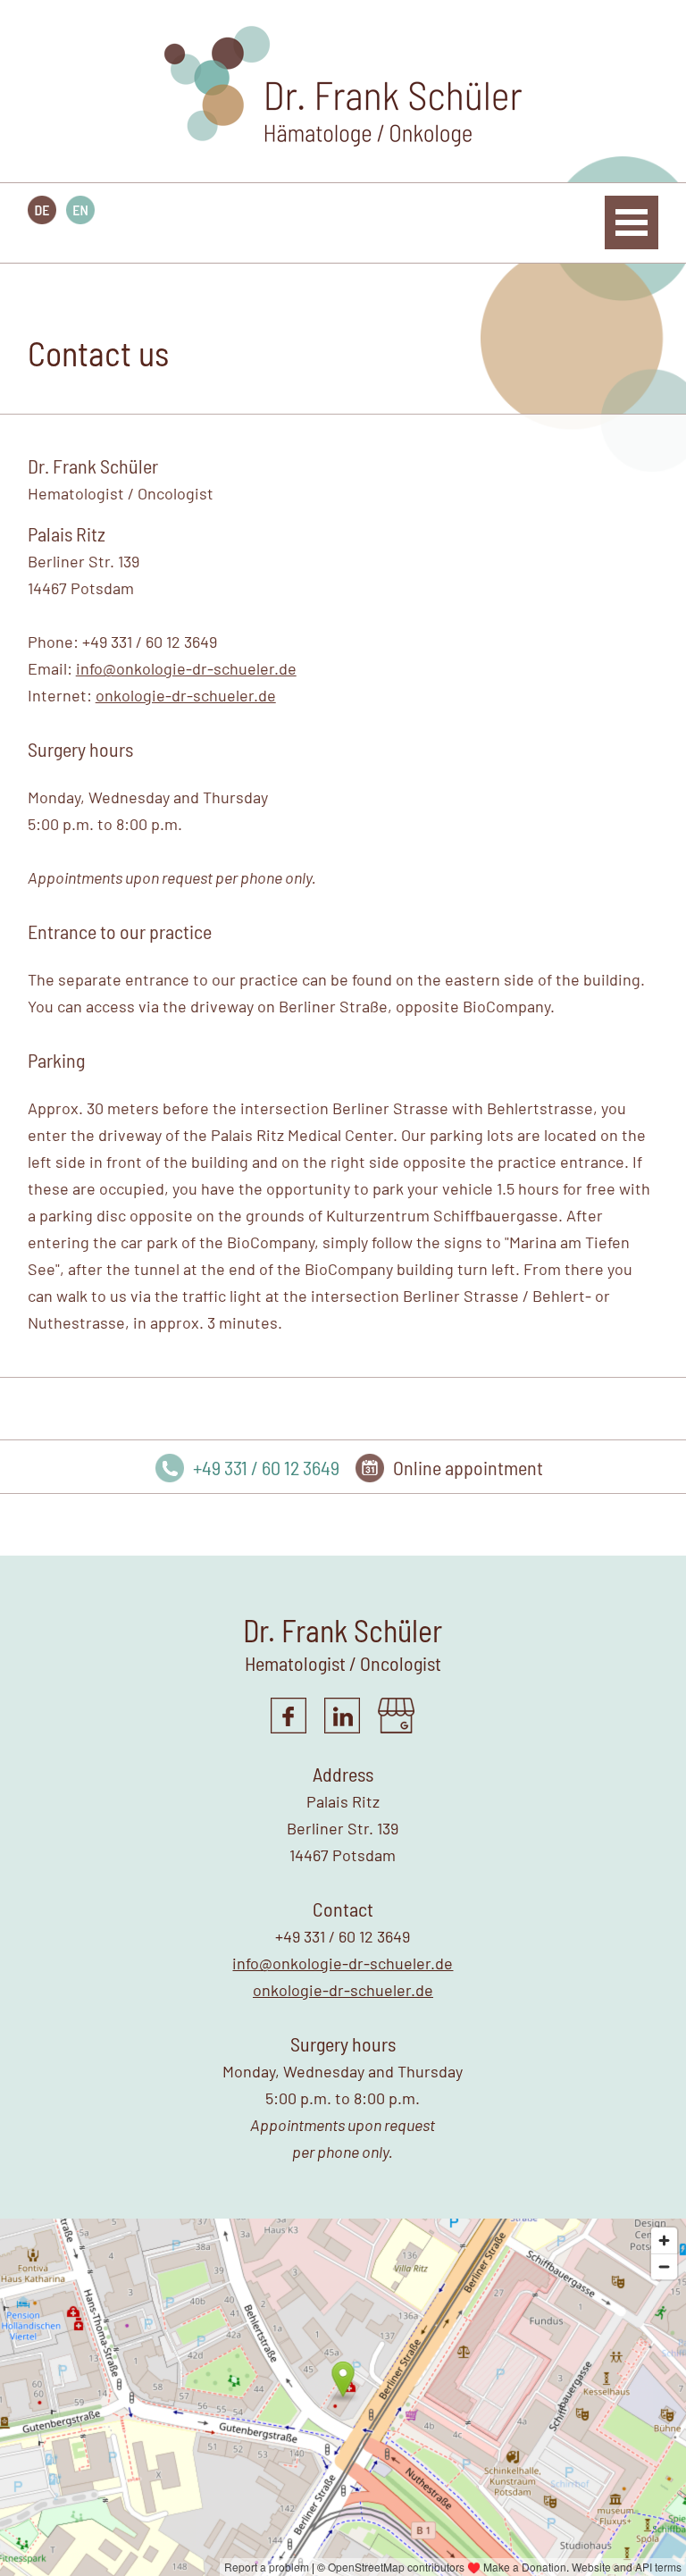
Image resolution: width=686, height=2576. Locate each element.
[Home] (343, 140)
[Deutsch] (42, 216)
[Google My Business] (396, 1727)
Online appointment (468, 1467)
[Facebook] (289, 1727)
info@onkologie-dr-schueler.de (186, 668)
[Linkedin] (342, 1727)
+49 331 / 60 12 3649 (266, 1467)
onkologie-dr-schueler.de (186, 695)
